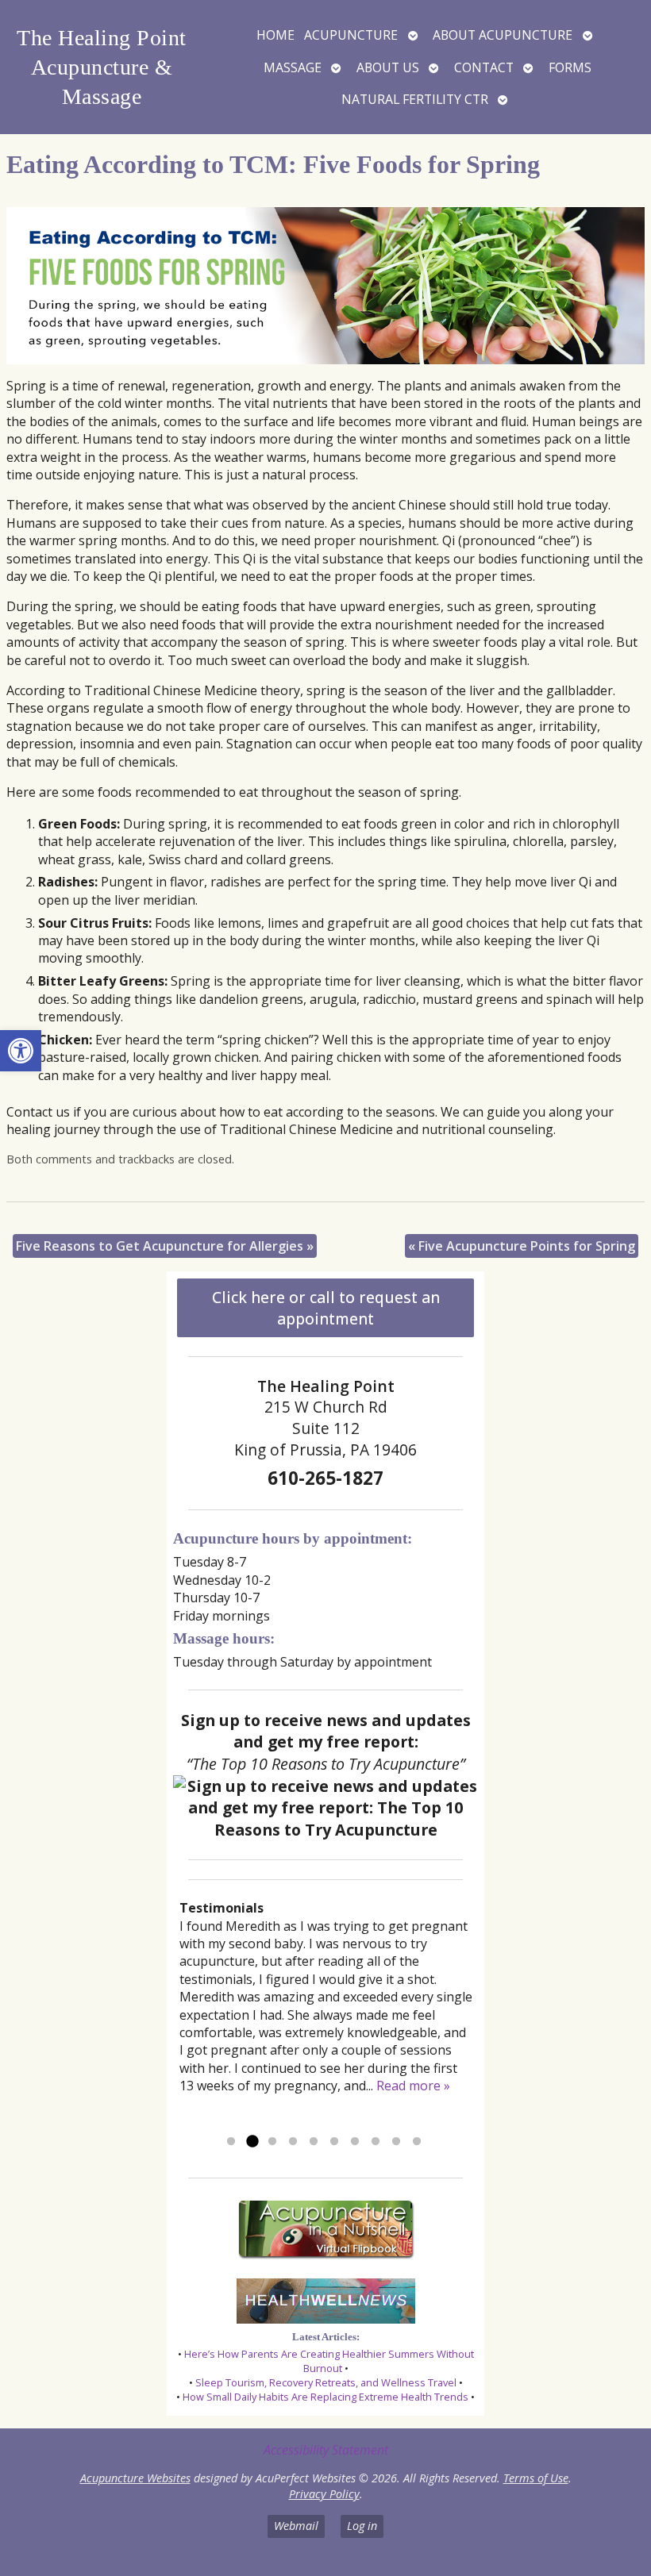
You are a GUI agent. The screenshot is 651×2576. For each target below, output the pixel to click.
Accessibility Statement (326, 2450)
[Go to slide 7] (355, 2142)
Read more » (413, 2086)
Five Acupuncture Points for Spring (522, 1246)
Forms (570, 67)
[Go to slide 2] (252, 2142)
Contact (484, 67)
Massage (293, 67)
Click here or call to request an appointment (326, 1308)
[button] (21, 1051)
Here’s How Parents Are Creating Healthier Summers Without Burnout (329, 2361)
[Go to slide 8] (376, 2142)
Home (275, 35)
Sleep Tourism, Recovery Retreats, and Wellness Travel (326, 2382)
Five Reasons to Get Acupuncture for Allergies (165, 1246)
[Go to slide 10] (417, 2142)
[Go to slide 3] (272, 2142)
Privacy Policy (324, 2494)
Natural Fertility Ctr (415, 99)
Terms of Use (536, 2478)
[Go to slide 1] (231, 2142)
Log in (362, 2526)
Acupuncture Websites (135, 2478)
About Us (388, 67)
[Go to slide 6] (334, 2142)
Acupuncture (351, 35)
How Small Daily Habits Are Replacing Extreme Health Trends (325, 2397)
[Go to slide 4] (293, 2142)
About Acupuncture (503, 35)
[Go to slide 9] (396, 2142)
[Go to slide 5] (314, 2142)
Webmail (296, 2526)
